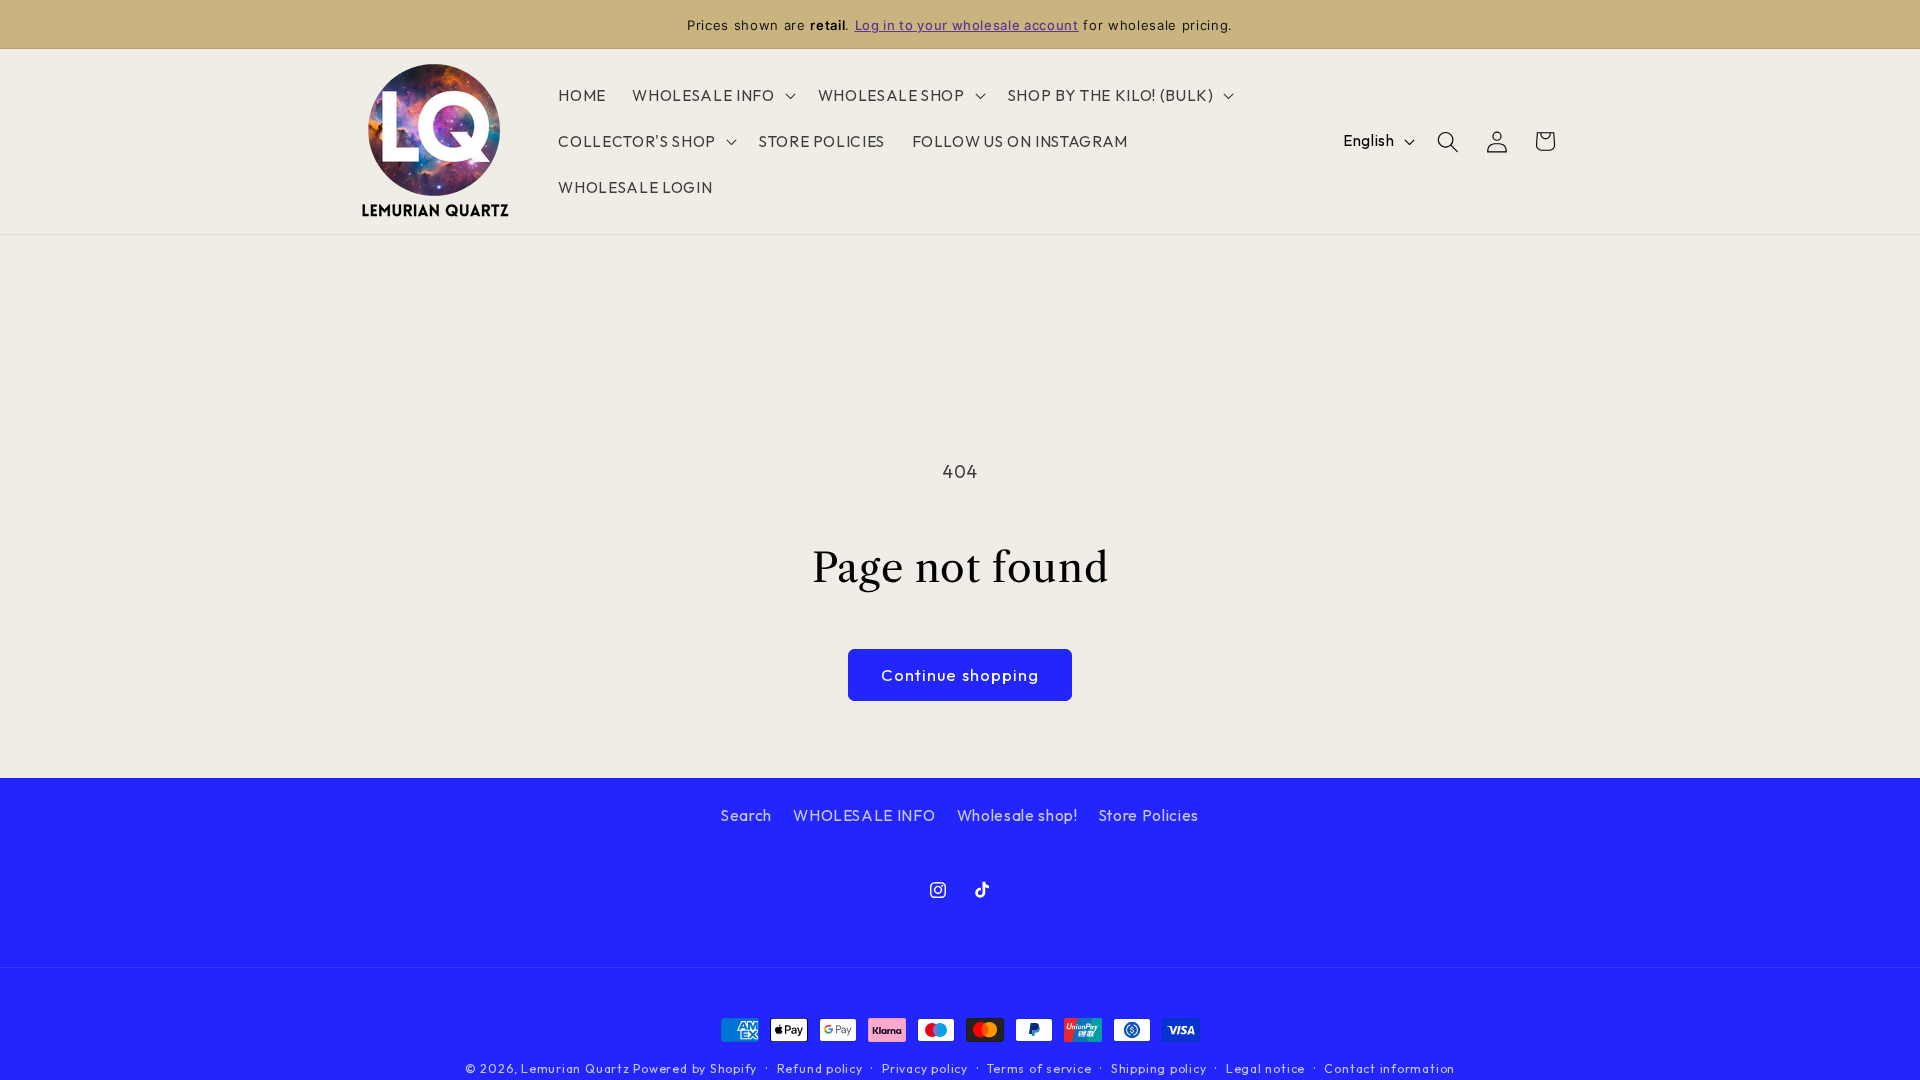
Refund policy (820, 1068)
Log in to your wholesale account (967, 25)
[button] (711, 96)
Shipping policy (1159, 1068)
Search (746, 815)
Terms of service (1039, 1068)
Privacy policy (925, 1068)
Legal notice (1265, 1068)
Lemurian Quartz (575, 1068)
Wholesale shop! (1017, 815)
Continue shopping (960, 674)
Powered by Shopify (695, 1068)
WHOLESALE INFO (864, 815)
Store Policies (1149, 815)
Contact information (1389, 1068)
